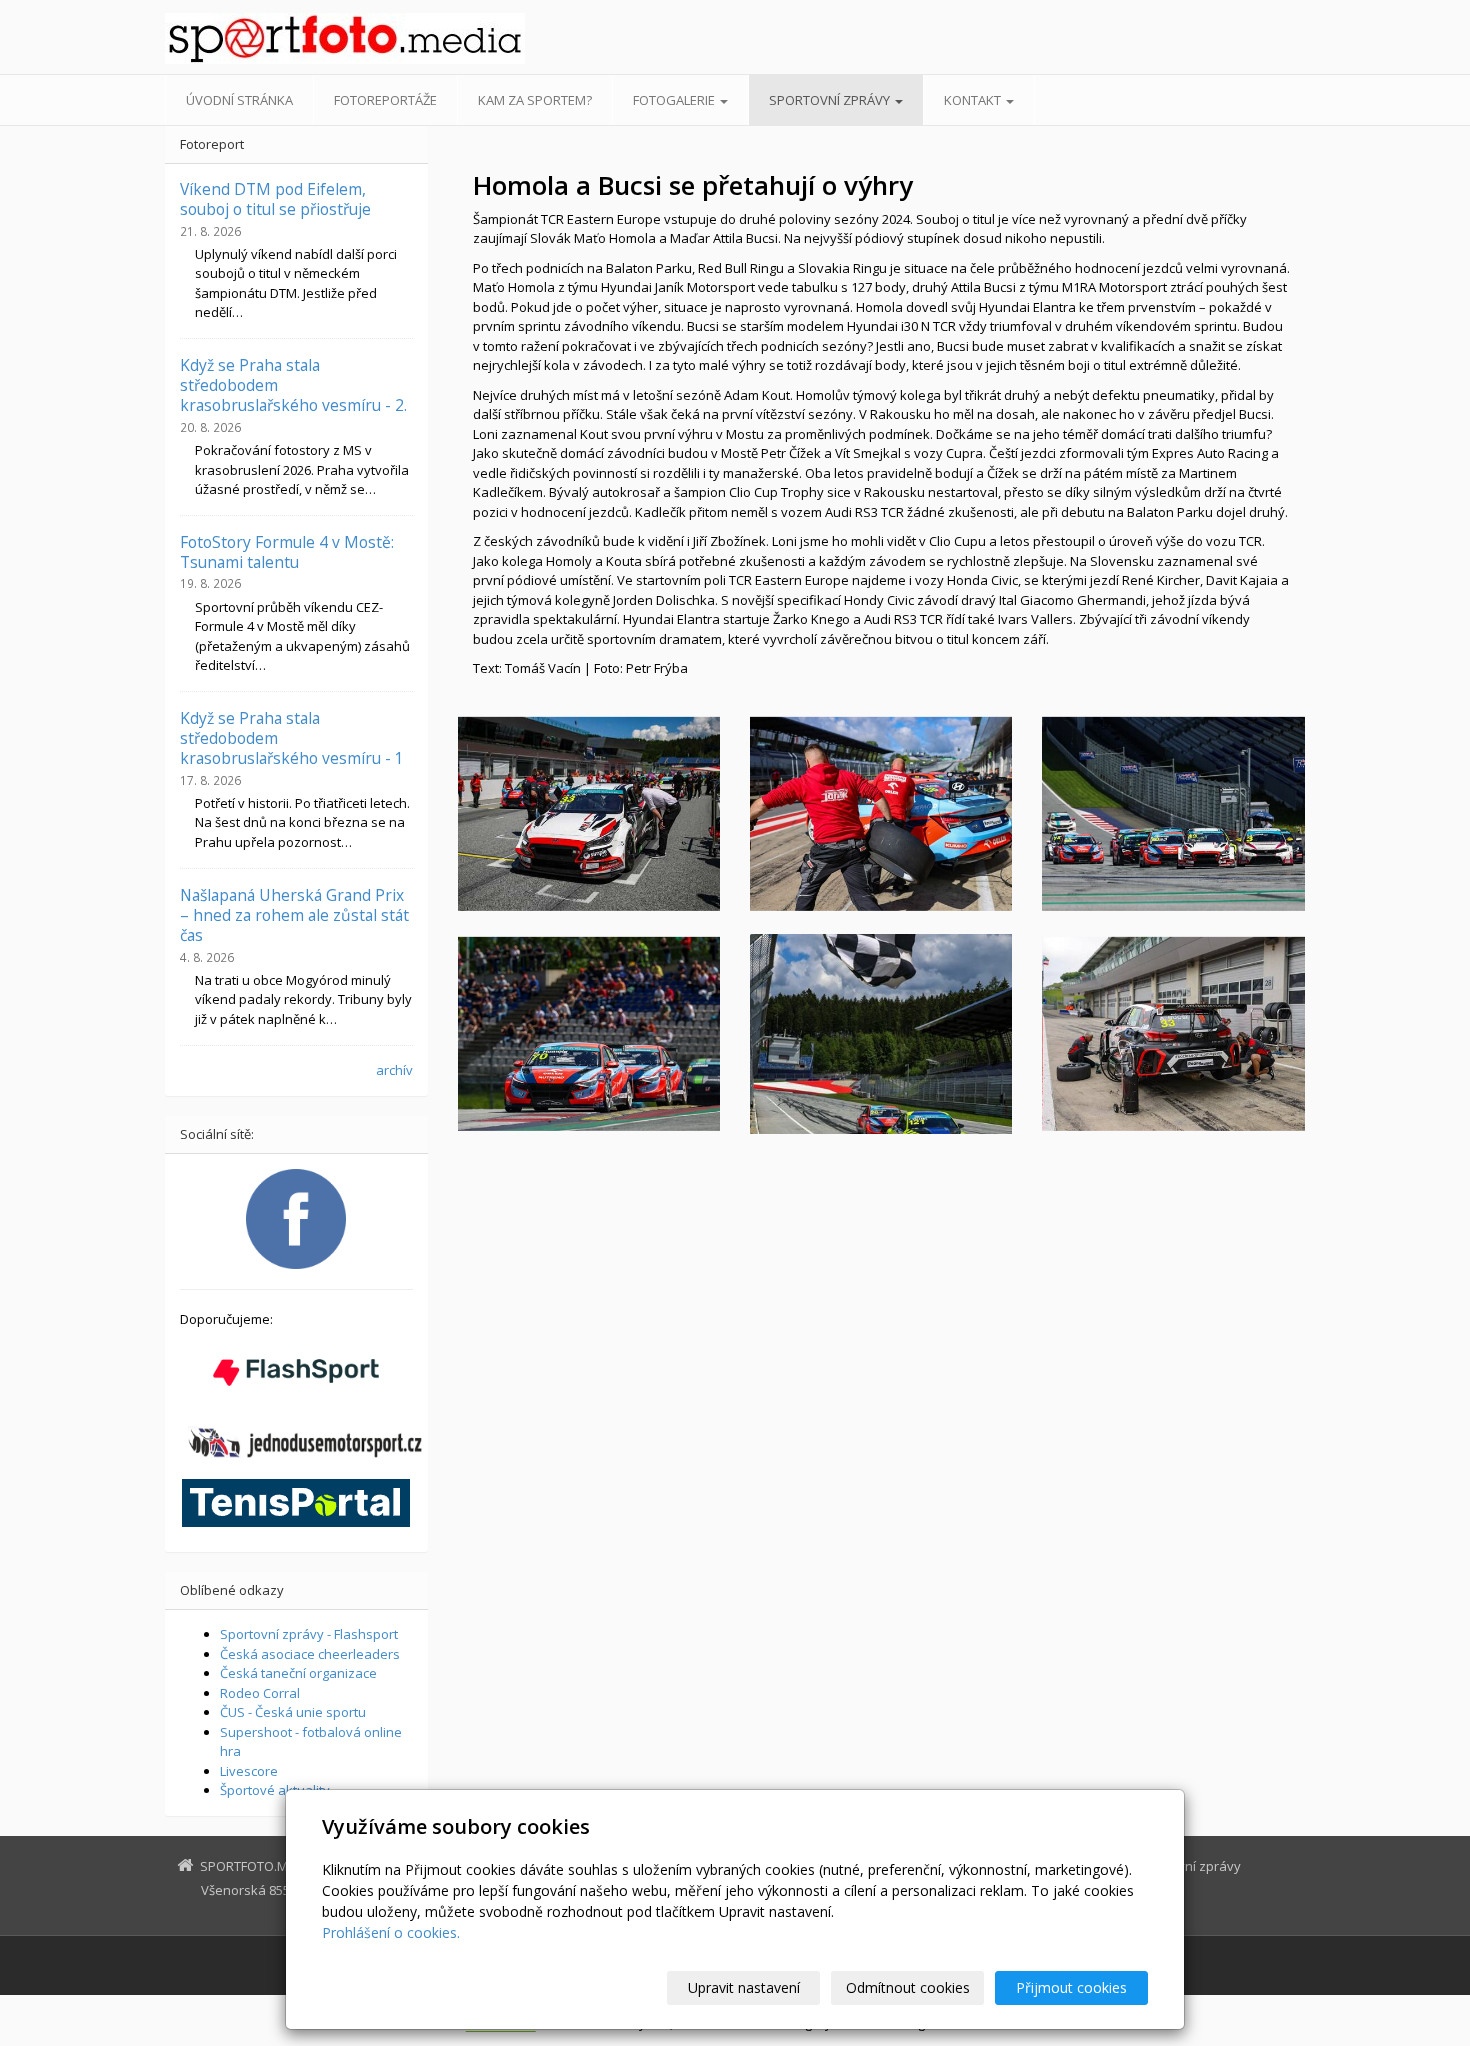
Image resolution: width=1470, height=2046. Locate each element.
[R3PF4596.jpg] (589, 1034)
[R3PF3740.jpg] (1173, 814)
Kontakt (974, 100)
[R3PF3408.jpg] (589, 814)
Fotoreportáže (385, 100)
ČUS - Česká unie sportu (293, 1712)
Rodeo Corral (260, 1693)
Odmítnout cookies (908, 1987)
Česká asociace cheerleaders (310, 1654)
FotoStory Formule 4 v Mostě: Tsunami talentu (287, 552)
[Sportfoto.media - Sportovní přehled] (345, 38)
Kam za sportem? (535, 100)
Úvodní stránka (239, 100)
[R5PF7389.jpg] (1173, 1034)
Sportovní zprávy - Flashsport (309, 1634)
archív (394, 1070)
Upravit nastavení (744, 1987)
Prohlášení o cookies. (391, 1932)
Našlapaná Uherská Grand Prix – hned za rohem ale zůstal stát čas (294, 915)
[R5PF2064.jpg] (881, 1034)
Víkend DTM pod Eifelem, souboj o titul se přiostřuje (275, 199)
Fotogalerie (675, 100)
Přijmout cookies (1071, 1987)
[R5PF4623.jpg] (881, 814)
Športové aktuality (275, 1790)
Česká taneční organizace (298, 1673)
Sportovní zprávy (831, 100)
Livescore (249, 1771)
